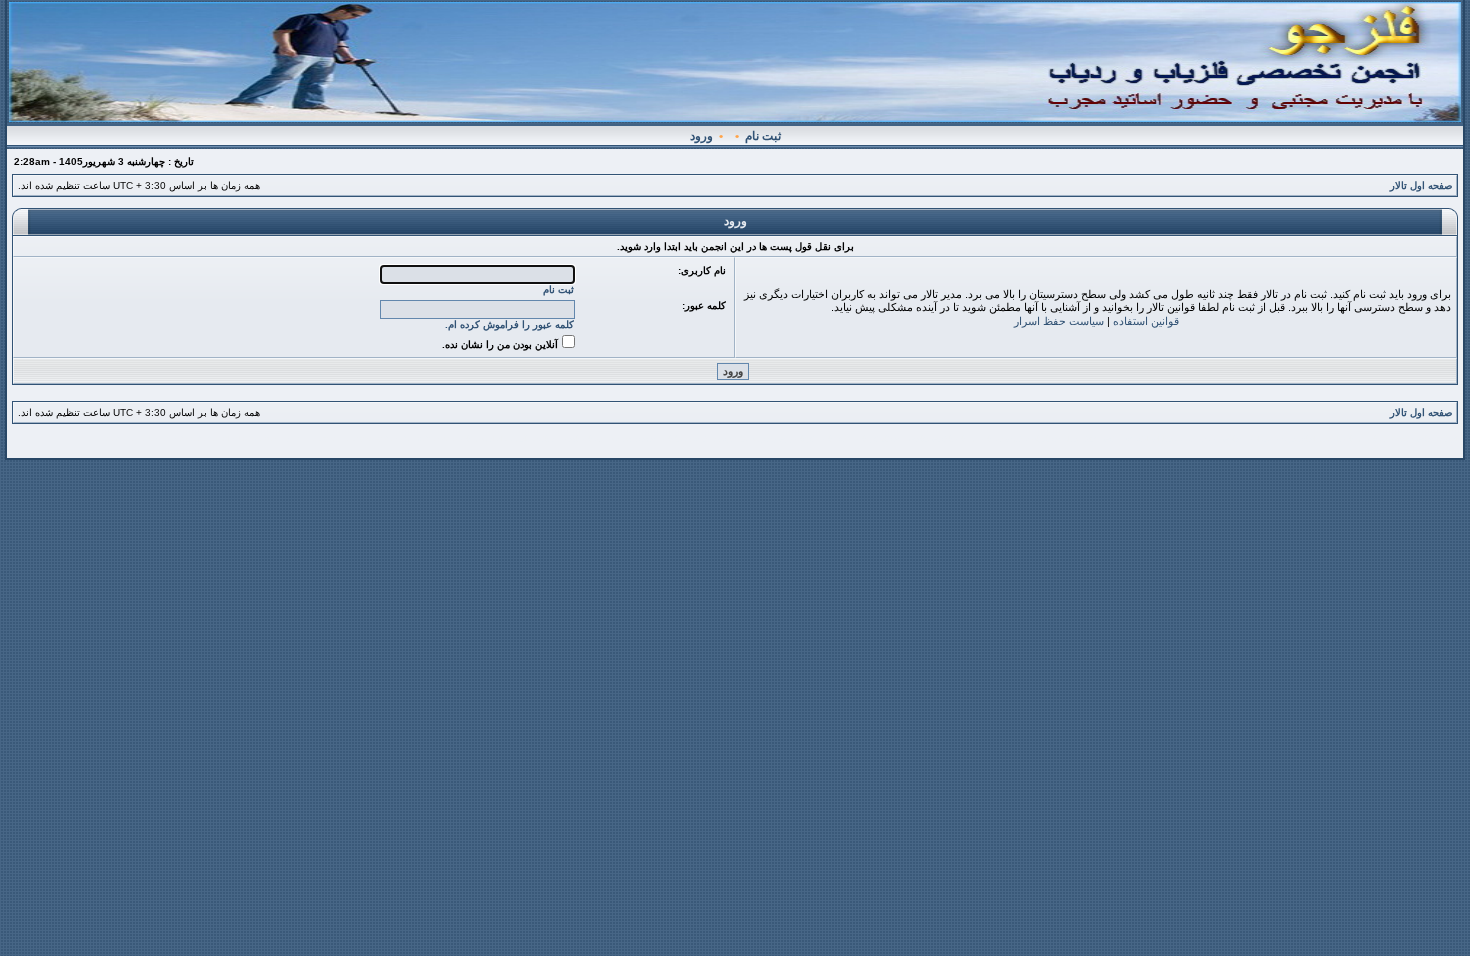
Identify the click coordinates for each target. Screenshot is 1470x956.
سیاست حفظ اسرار (1059, 321)
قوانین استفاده (1146, 321)
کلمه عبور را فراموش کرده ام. (509, 324)
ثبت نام (763, 136)
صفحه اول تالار (1421, 185)
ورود (701, 136)
